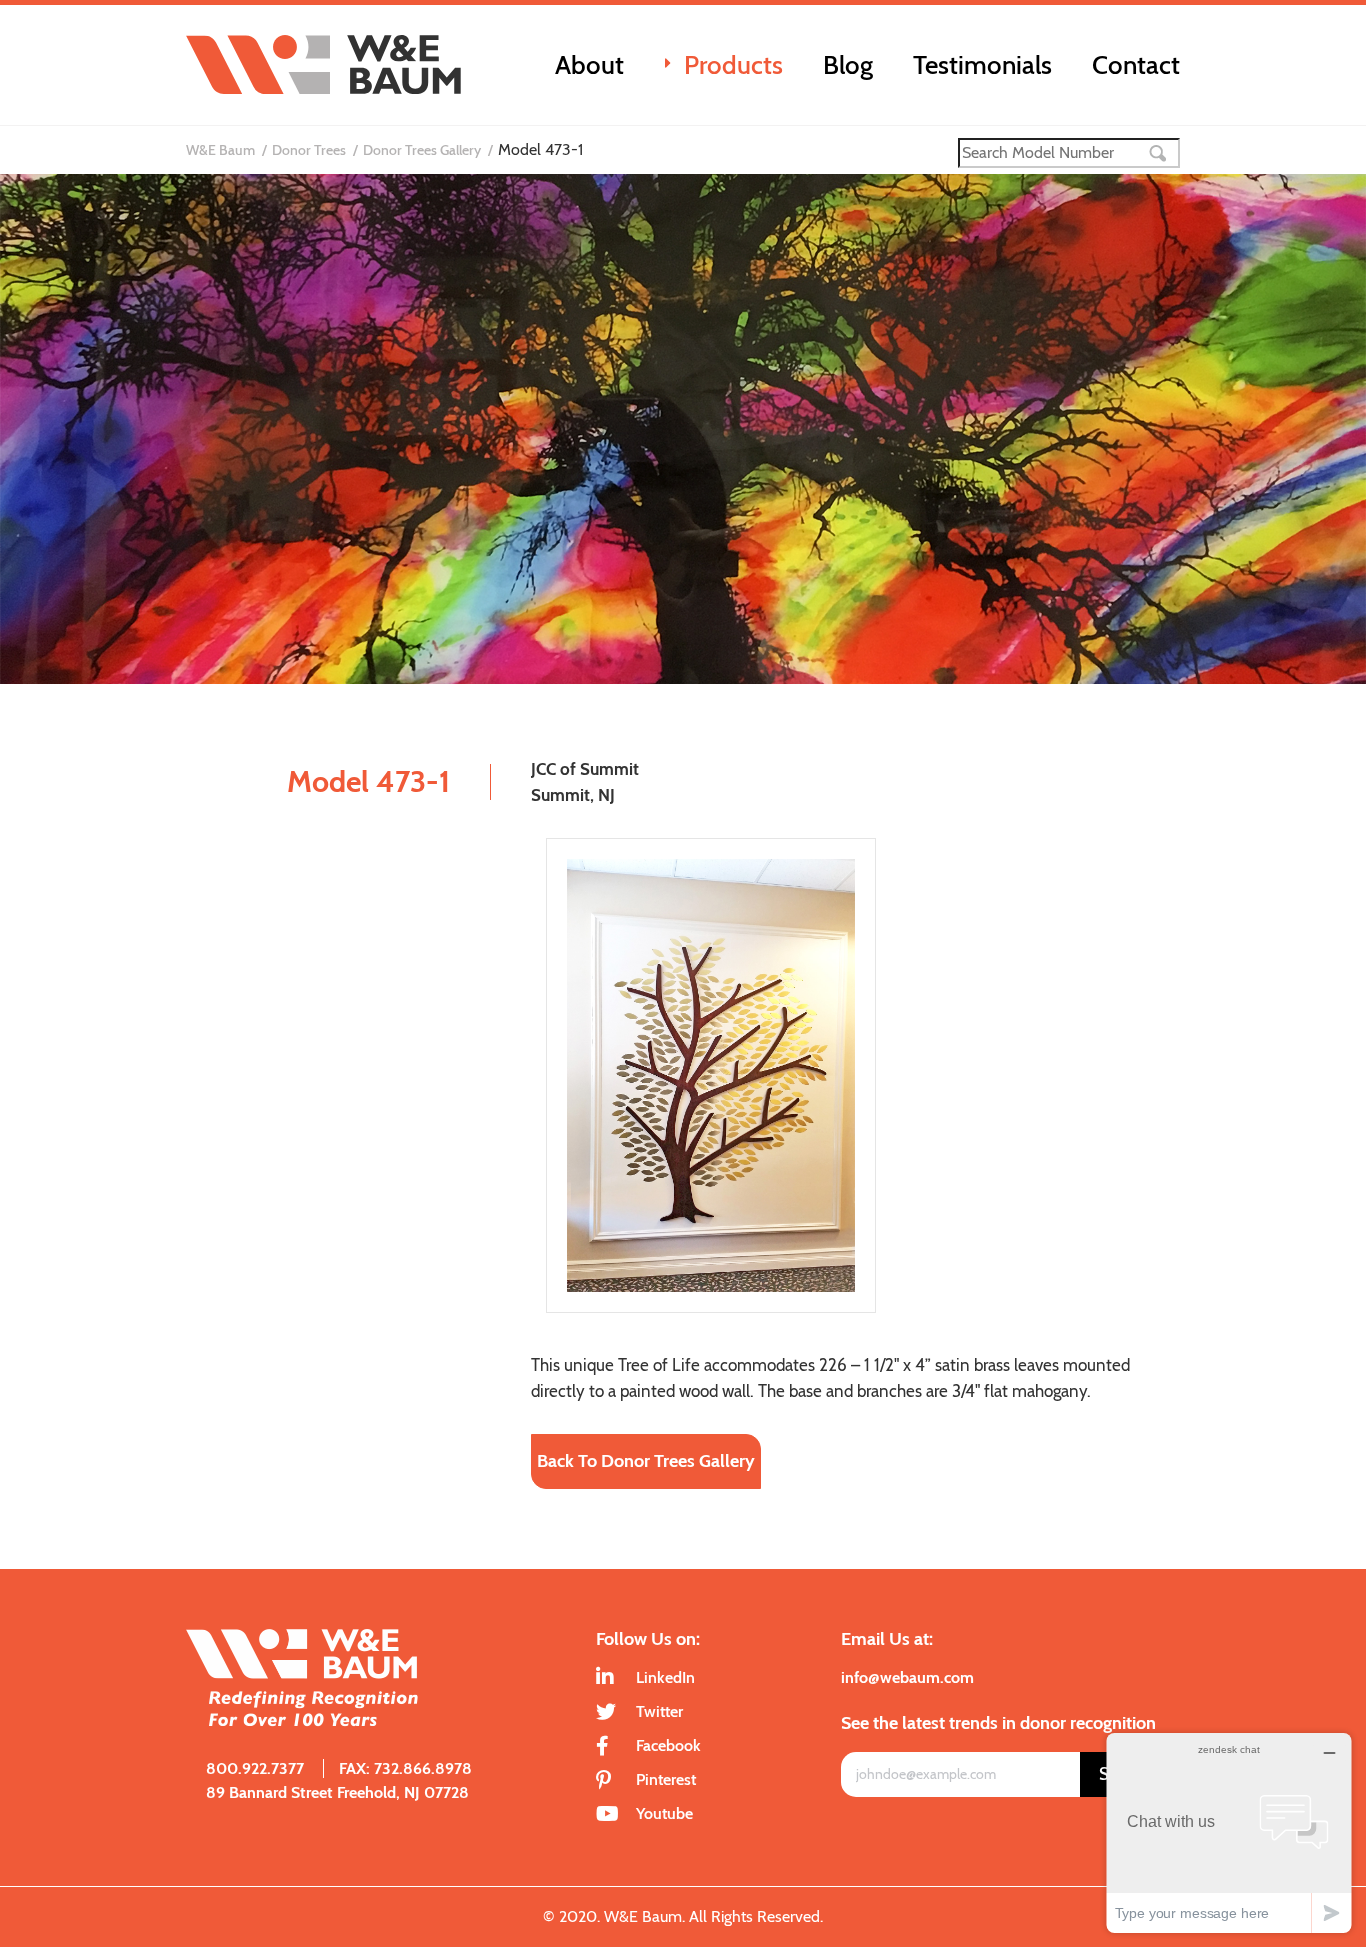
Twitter (659, 1711)
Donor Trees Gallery (422, 150)
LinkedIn (665, 1677)
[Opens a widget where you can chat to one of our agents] (1229, 1832)
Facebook (668, 1745)
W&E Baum (220, 150)
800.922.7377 (255, 1768)
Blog (848, 65)
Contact (1136, 65)
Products (733, 65)
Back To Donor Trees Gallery (646, 1461)
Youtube (664, 1813)
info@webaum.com (907, 1677)
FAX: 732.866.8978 (405, 1768)
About (589, 65)
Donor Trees (309, 150)
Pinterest (666, 1779)
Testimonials (982, 65)
